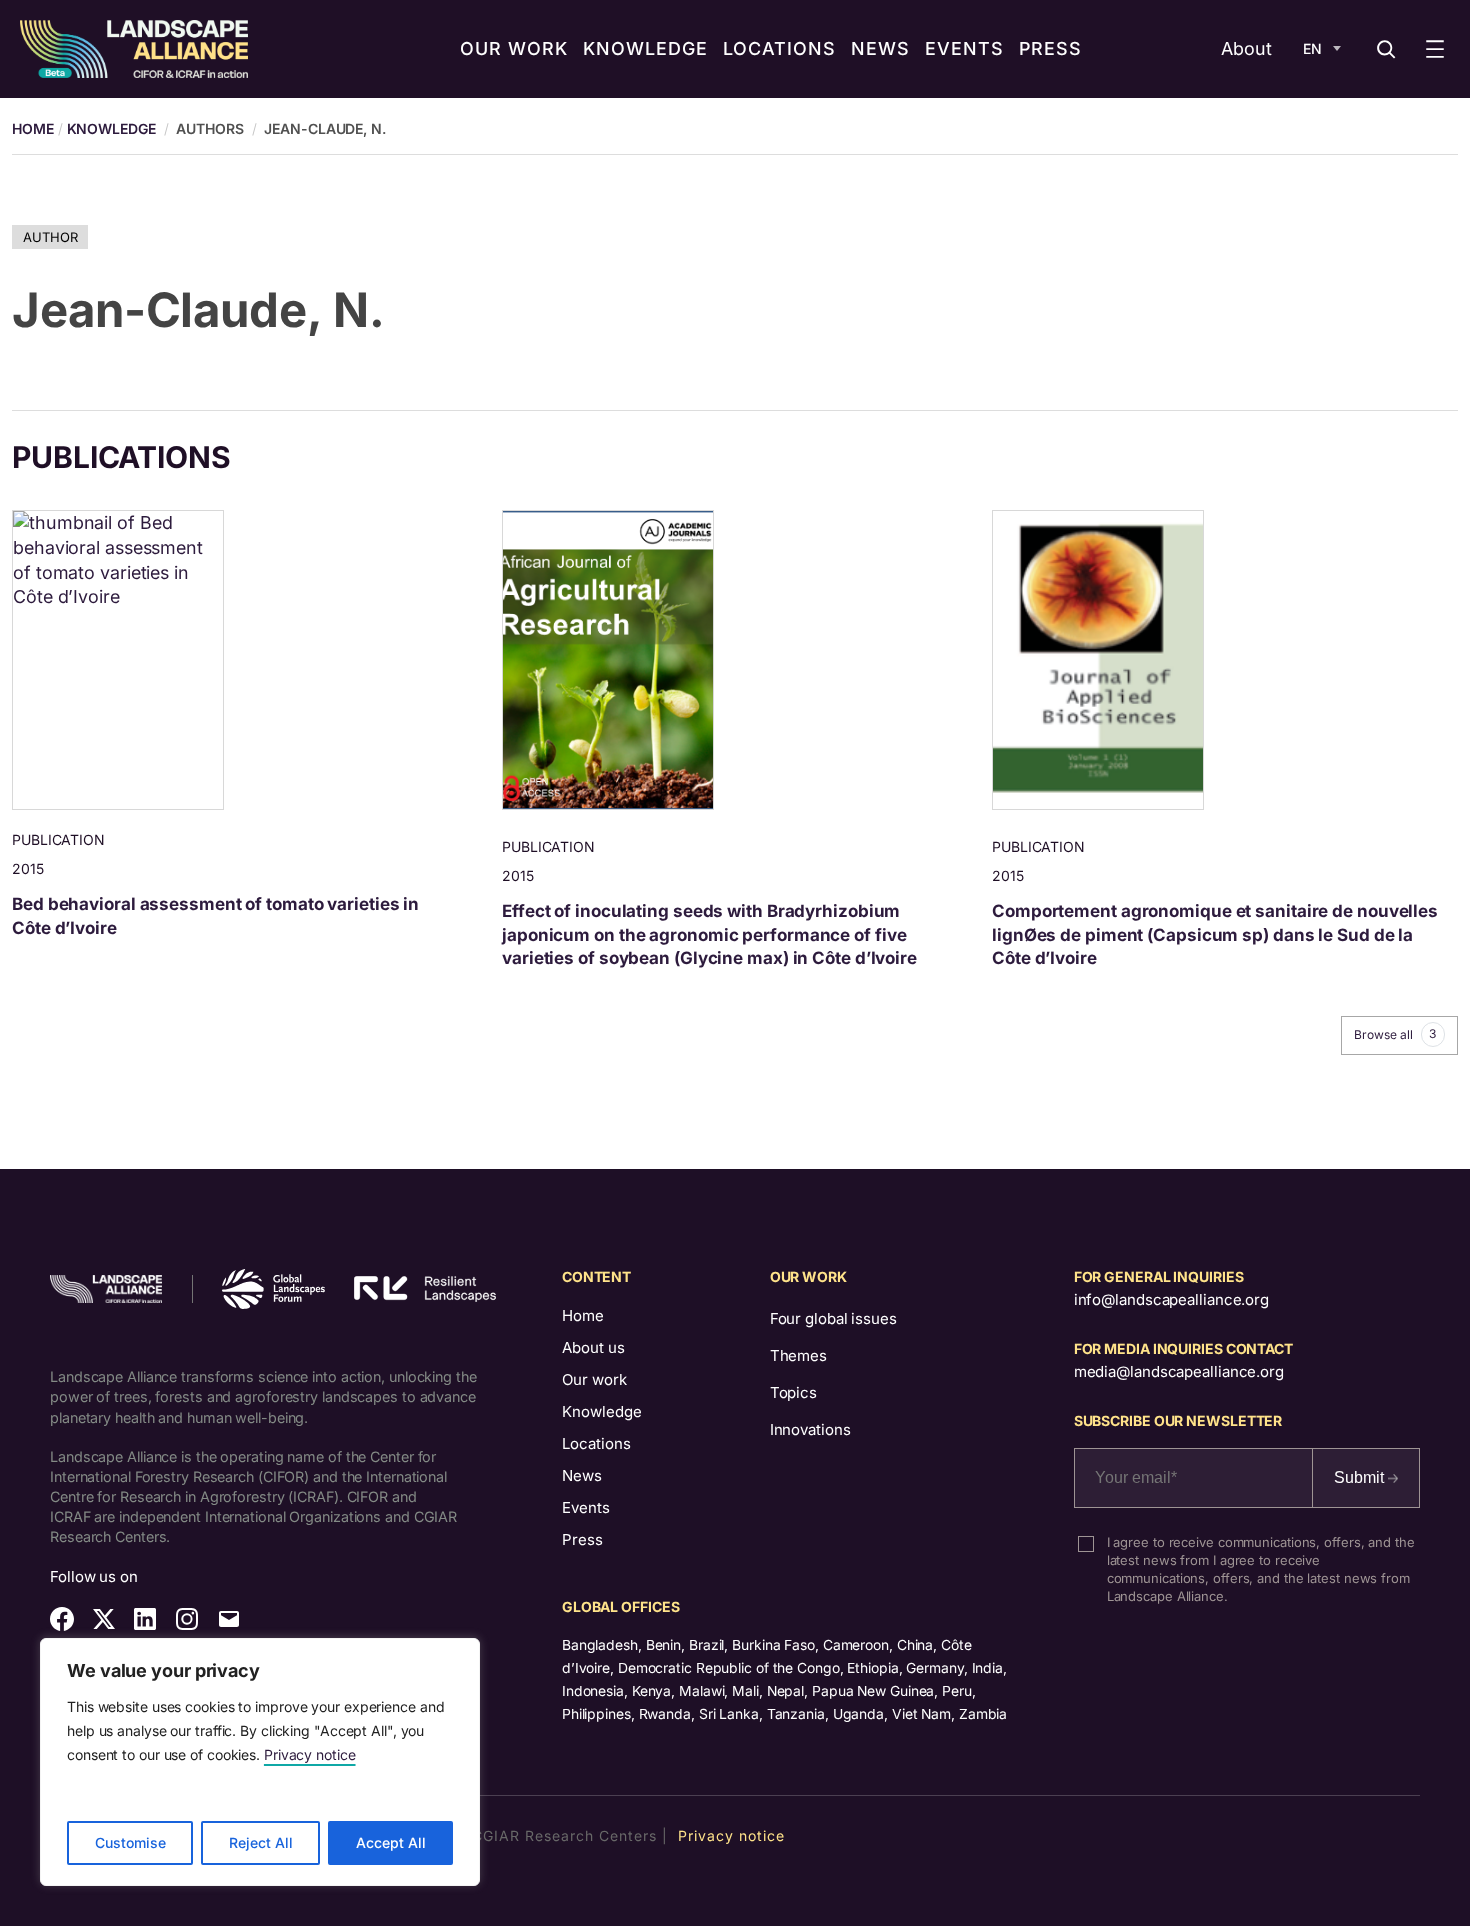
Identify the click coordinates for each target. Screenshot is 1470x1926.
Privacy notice (310, 1754)
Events (586, 1507)
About (1246, 48)
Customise (130, 1842)
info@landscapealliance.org (1171, 1299)
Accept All (391, 1842)
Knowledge (111, 128)
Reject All (261, 1842)
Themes (798, 1355)
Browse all (1395, 1034)
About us (593, 1347)
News (582, 1475)
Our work (594, 1379)
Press (582, 1539)
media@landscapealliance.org (1179, 1371)
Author (50, 237)
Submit (1361, 1477)
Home (583, 1315)
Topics (793, 1392)
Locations (596, 1443)
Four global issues (833, 1318)
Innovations (810, 1429)
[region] (260, 1762)
